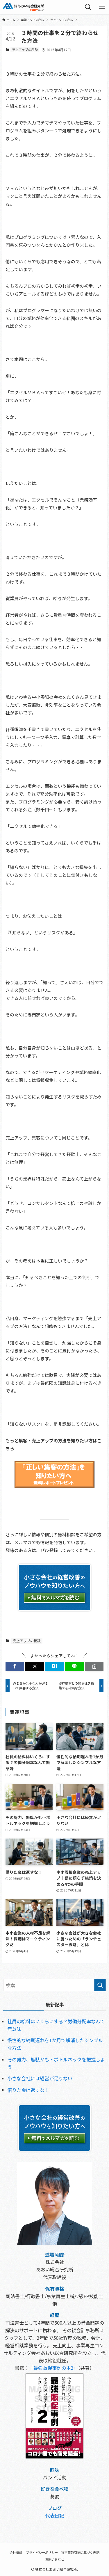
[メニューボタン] (102, 7)
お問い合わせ (55, 2559)
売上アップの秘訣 (25, 49)
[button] (15, 1666)
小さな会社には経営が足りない (40, 2078)
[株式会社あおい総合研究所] (23, 7)
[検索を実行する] (100, 1985)
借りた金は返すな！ (28, 2090)
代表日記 (55, 2515)
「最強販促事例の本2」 (53, 2368)
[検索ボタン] (88, 7)
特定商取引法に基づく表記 (80, 2552)
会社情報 (16, 2552)
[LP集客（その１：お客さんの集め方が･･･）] (54, 1490)
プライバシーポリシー (42, 2552)
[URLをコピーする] (94, 1666)
